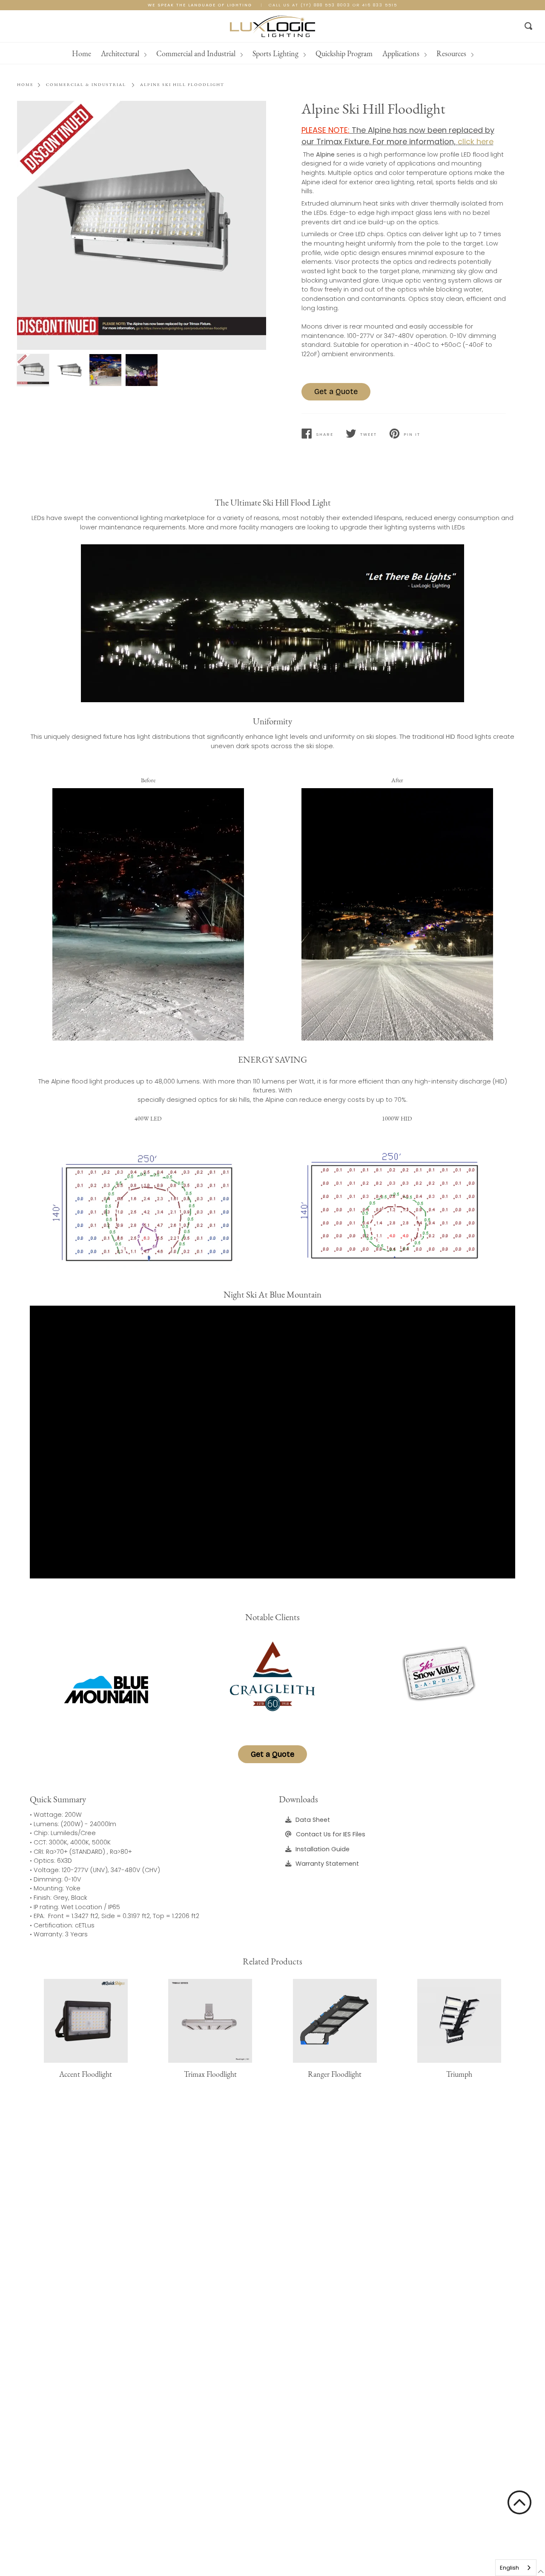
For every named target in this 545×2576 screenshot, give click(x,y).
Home (82, 53)
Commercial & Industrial (86, 84)
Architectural (121, 53)
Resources (452, 53)
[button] (519, 2502)
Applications (402, 53)
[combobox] (516, 2568)
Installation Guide (323, 1849)
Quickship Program (344, 53)
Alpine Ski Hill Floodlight (182, 84)
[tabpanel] (142, 225)
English (509, 2568)
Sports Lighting (276, 53)
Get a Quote (336, 392)
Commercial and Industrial (197, 53)
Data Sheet (313, 1820)
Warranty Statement (327, 1864)
